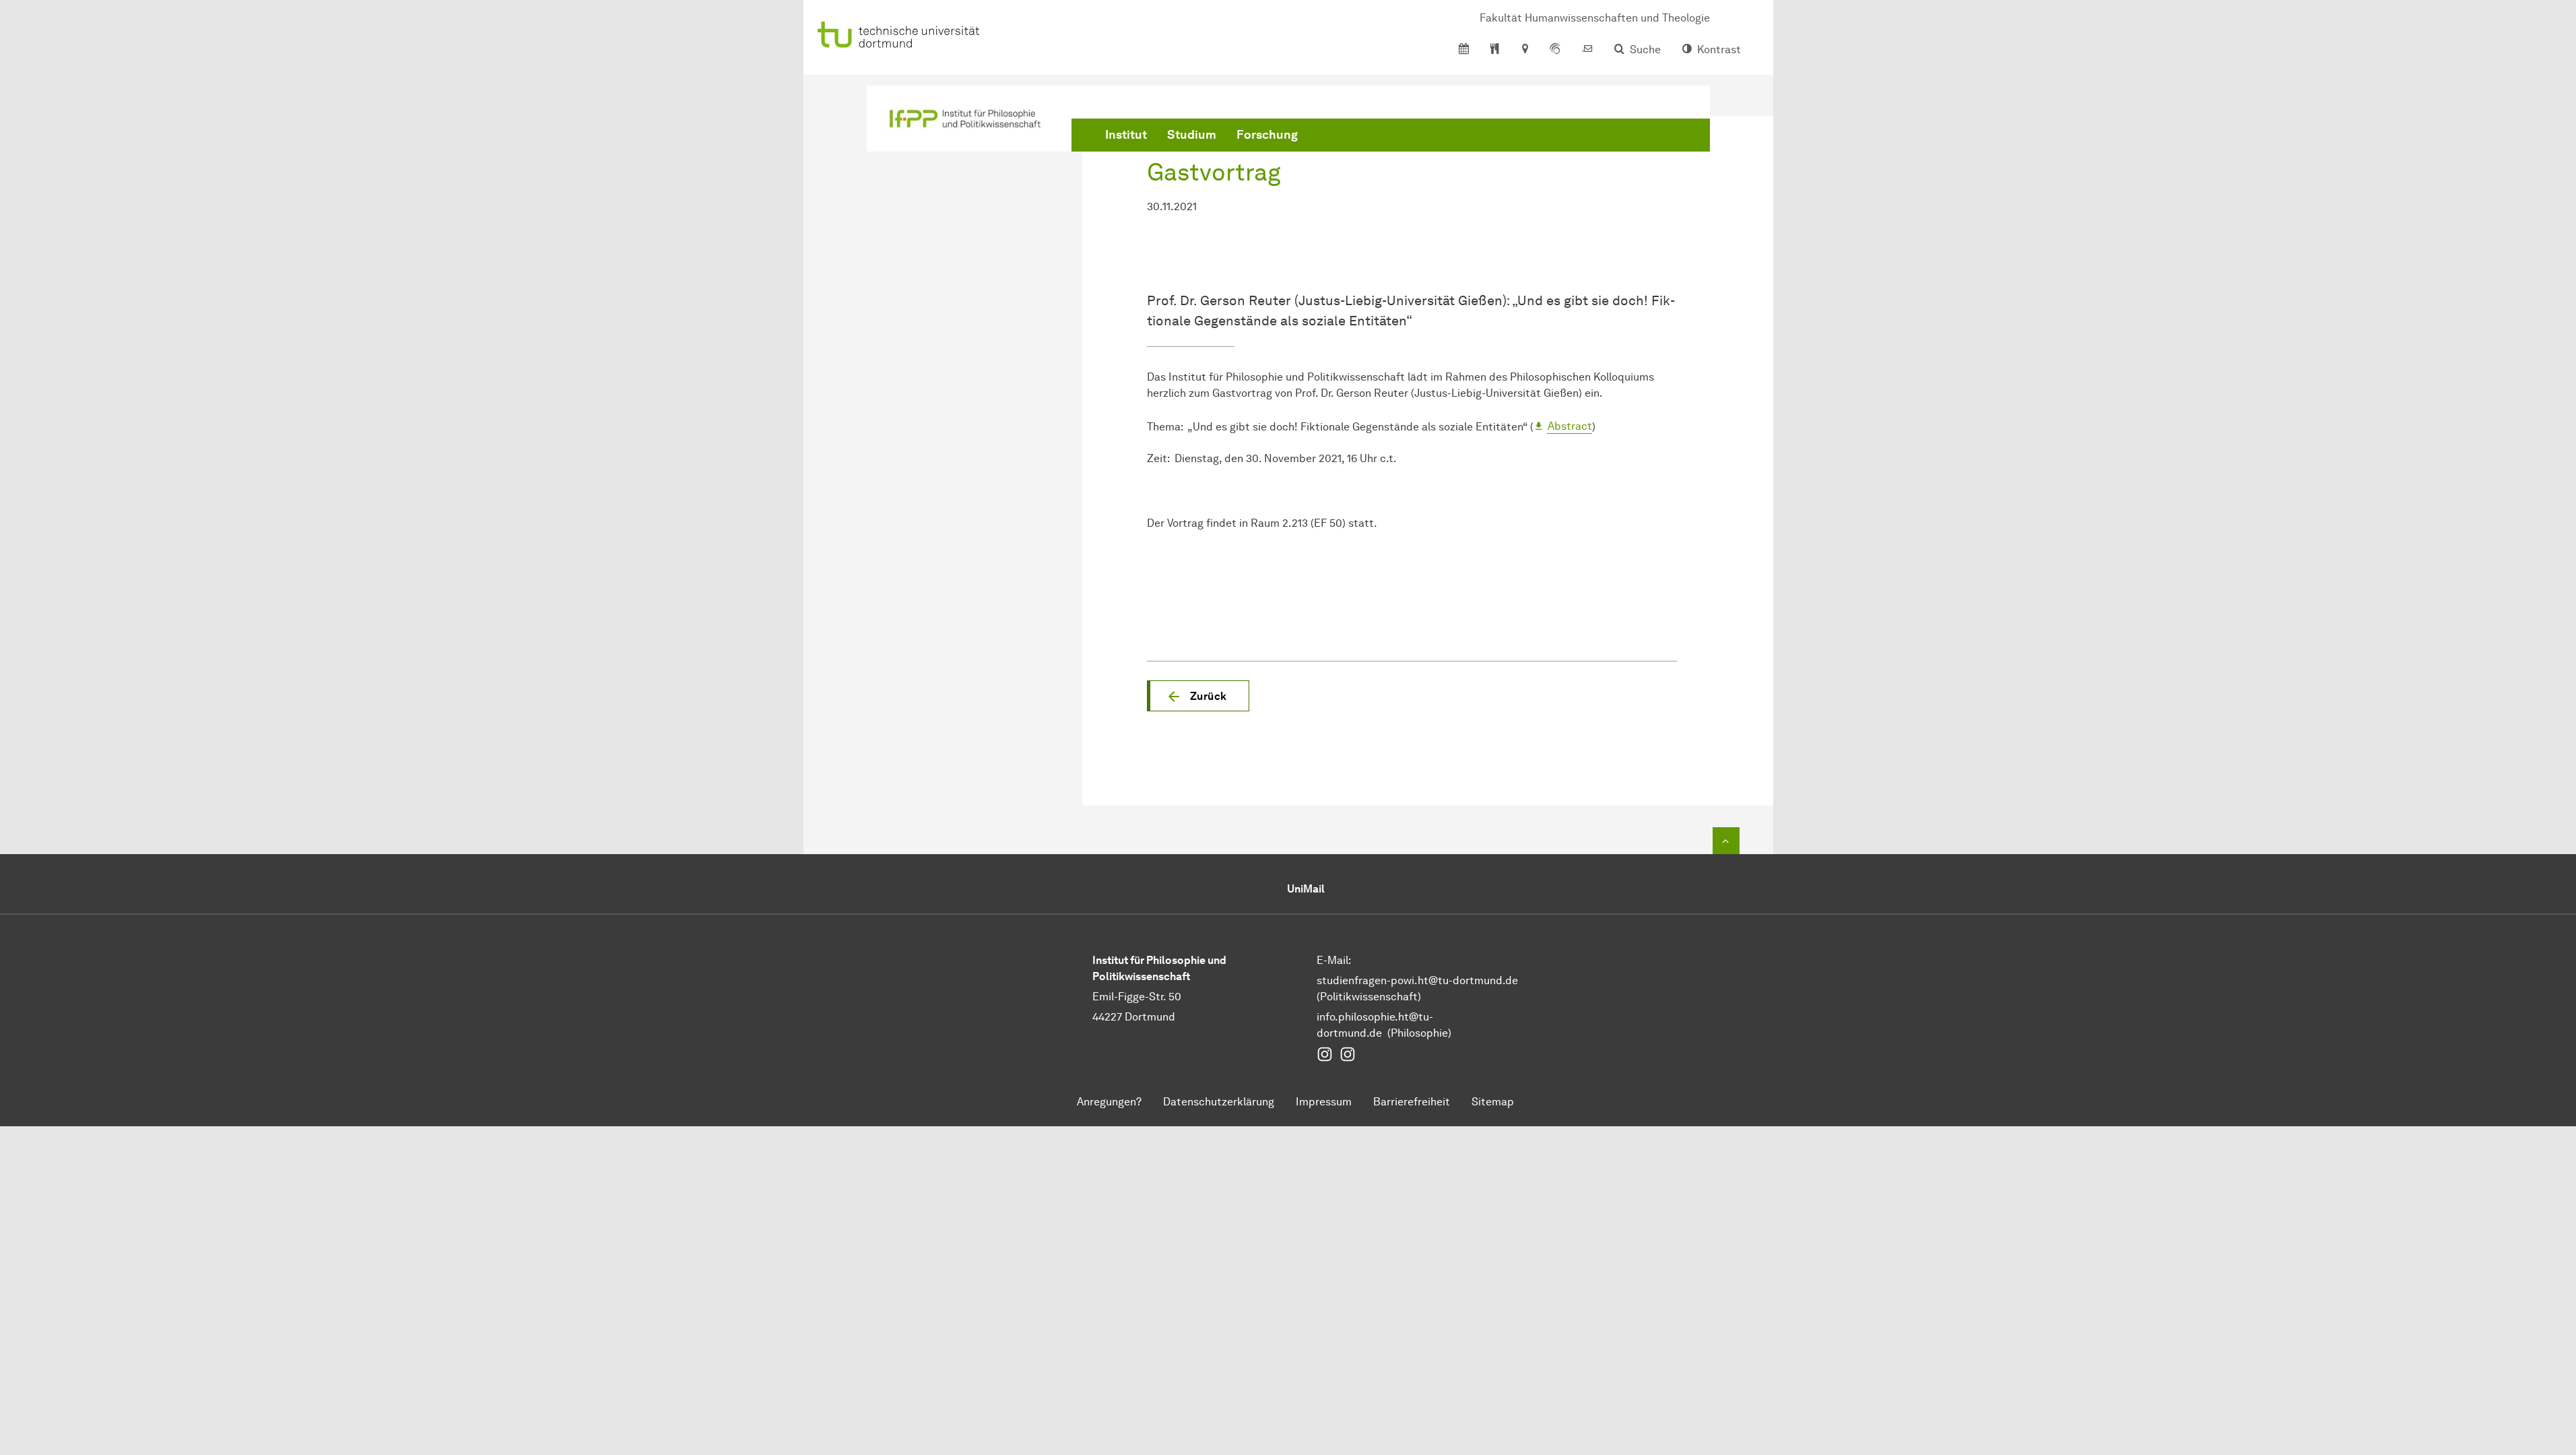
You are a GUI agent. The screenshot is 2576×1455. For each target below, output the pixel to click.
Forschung (1267, 135)
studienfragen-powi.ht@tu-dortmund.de (1417, 980)
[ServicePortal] (1555, 50)
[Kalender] (1464, 50)
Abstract (1570, 426)
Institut (1126, 135)
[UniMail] (1587, 50)
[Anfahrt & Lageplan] (1524, 50)
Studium (1192, 135)
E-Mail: (1334, 960)
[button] (1198, 696)
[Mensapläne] (1495, 50)
